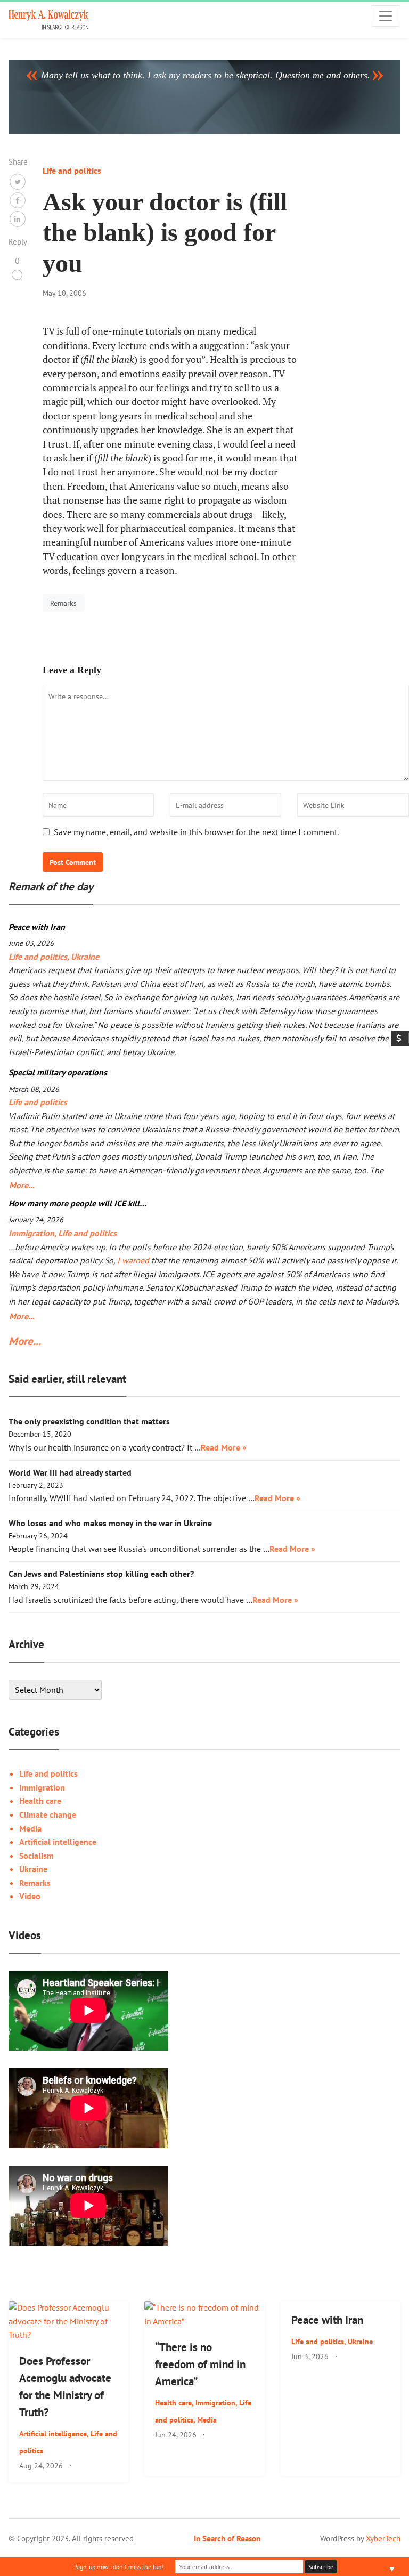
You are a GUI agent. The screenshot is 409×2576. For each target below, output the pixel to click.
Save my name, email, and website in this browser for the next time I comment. (196, 832)
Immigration (31, 1233)
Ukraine (85, 957)
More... (20, 1185)
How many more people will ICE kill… (77, 1203)
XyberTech (383, 2538)
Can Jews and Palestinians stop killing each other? (101, 1574)
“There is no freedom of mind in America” (200, 2364)
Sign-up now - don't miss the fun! (120, 2567)
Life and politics (72, 171)
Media (30, 1828)
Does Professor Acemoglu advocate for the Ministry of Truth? (65, 2387)
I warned (133, 1260)
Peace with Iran (37, 927)
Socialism (36, 1856)
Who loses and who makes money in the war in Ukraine (110, 1523)
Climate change (48, 1814)
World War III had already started (70, 1472)
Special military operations (58, 1072)
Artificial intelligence (58, 1842)
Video (30, 1896)
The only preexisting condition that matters (89, 1421)
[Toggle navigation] (386, 16)
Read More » (224, 1447)
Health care (40, 1801)
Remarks (63, 603)
